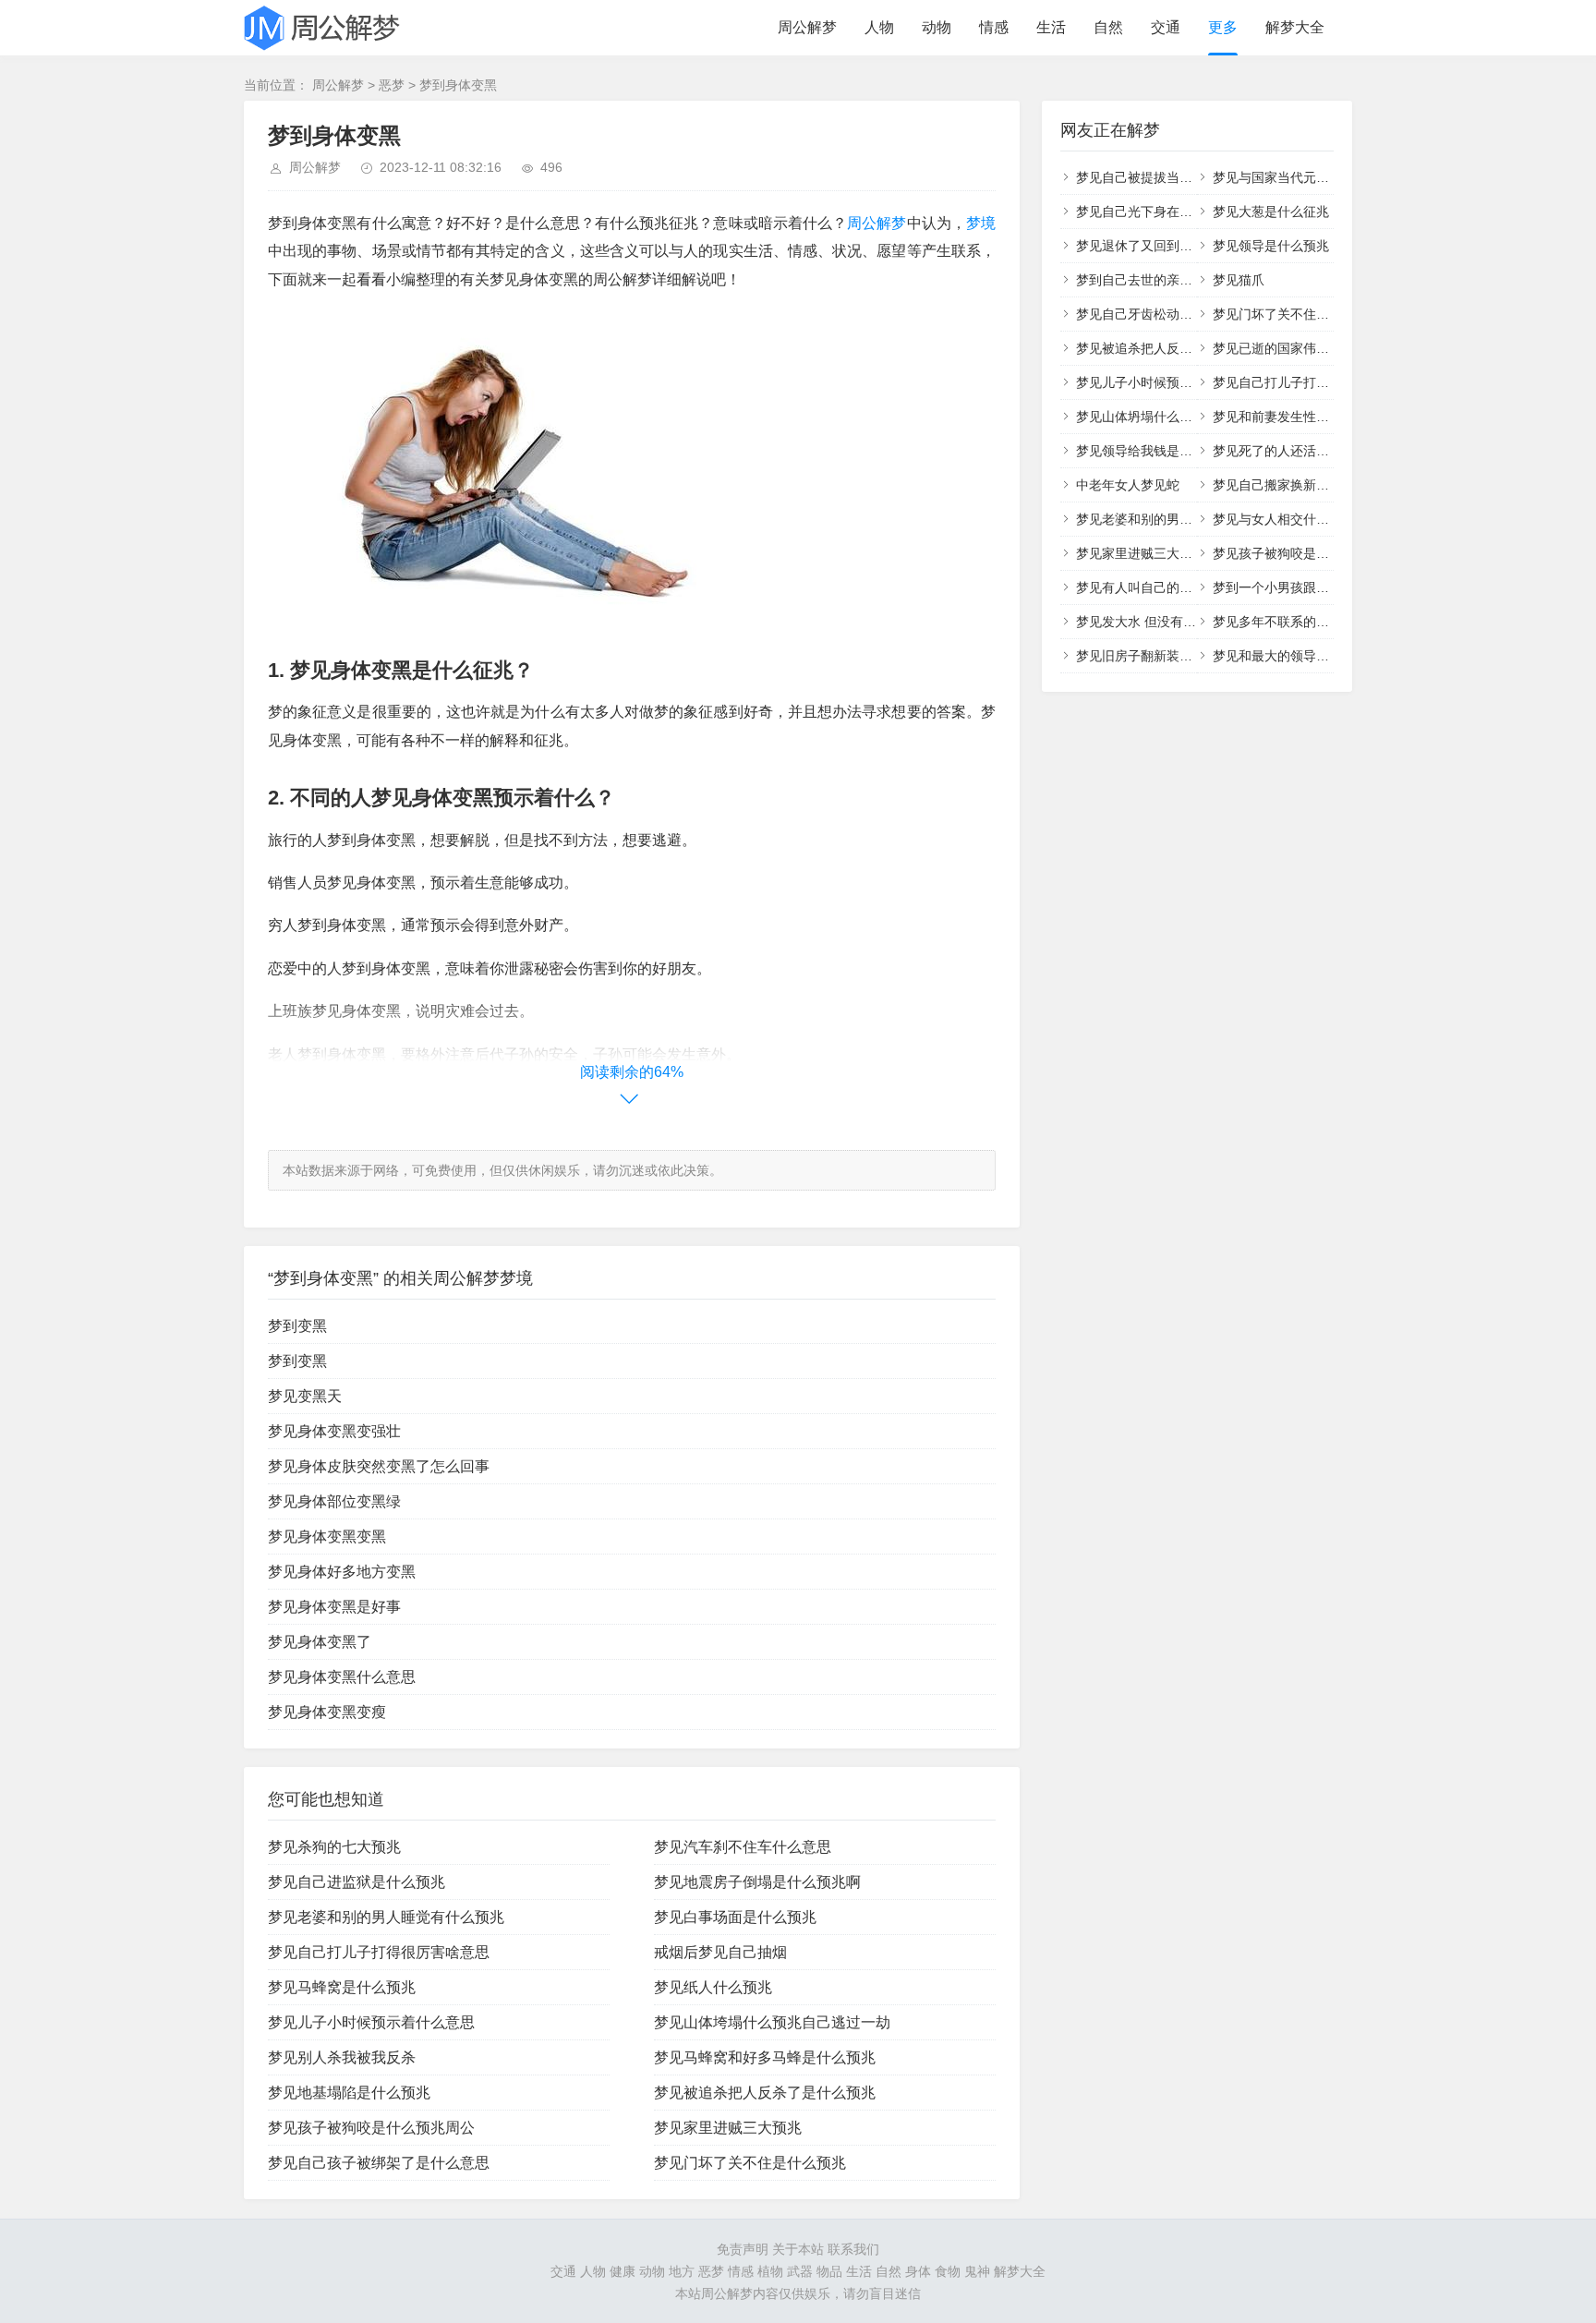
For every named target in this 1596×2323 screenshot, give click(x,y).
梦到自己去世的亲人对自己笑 (1160, 280)
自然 (1108, 27)
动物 (937, 27)
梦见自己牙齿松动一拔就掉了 (1160, 314)
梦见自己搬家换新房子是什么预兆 (1310, 485)
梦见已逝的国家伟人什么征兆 (1297, 348)
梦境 (981, 223)
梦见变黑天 (305, 1396)
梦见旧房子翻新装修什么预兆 (1160, 656)
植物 (770, 2271)
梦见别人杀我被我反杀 (342, 2057)
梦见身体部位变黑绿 (334, 1501)
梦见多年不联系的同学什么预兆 (1303, 622)
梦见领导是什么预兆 (1271, 246)
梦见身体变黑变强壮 (334, 1431)
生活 (1051, 27)
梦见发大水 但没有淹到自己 (1155, 622)
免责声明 (743, 2249)
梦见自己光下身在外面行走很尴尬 (1173, 212)
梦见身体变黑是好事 (334, 1607)
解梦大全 (1295, 27)
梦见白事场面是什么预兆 (735, 1917)
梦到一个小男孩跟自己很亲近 (1297, 587)
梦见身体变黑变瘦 (327, 1712)
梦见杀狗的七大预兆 (334, 1847)
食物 (948, 2271)
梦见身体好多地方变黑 (342, 1572)
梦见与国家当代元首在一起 (1290, 177)
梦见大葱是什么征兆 (1271, 212)
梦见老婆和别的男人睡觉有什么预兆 (386, 1917)
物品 (829, 2271)
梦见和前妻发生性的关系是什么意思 (1316, 417)
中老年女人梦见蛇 (1128, 485)
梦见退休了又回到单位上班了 (1160, 246)
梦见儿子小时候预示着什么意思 (371, 2022)
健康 (623, 2271)
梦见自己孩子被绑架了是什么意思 (379, 2163)
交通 (1166, 27)
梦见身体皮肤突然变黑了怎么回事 (379, 1466)
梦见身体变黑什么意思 (342, 1677)
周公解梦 (807, 27)
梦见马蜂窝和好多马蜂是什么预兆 (765, 2057)
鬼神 (977, 2271)
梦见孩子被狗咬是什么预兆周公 (371, 2128)
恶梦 (392, 85)
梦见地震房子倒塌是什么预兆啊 (757, 1882)
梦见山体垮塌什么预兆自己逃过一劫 (772, 2022)
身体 (918, 2271)
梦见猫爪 (1239, 280)
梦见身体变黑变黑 (327, 1537)
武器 (800, 2271)
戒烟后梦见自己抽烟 (720, 1952)
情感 (994, 27)
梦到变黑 (297, 1326)
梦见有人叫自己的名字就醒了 (1160, 587)
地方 (682, 2271)
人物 (879, 27)
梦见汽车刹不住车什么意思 (743, 1847)
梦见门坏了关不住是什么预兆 (750, 2163)
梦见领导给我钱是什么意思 (1154, 451)
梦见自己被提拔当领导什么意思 (1167, 177)
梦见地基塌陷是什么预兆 (349, 2093)
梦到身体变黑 (458, 85)
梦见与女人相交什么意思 (1284, 519)
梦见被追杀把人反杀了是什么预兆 (765, 2093)
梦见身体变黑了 (320, 1642)
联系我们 (853, 2249)
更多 (1223, 27)
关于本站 (798, 2249)
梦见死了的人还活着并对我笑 (1297, 451)
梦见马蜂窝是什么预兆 (342, 1987)
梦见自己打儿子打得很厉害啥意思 (379, 1952)
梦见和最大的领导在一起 (1284, 656)
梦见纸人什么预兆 (713, 1987)
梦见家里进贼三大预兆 (728, 2128)
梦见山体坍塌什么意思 (1141, 417)
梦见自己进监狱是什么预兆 (357, 1882)
